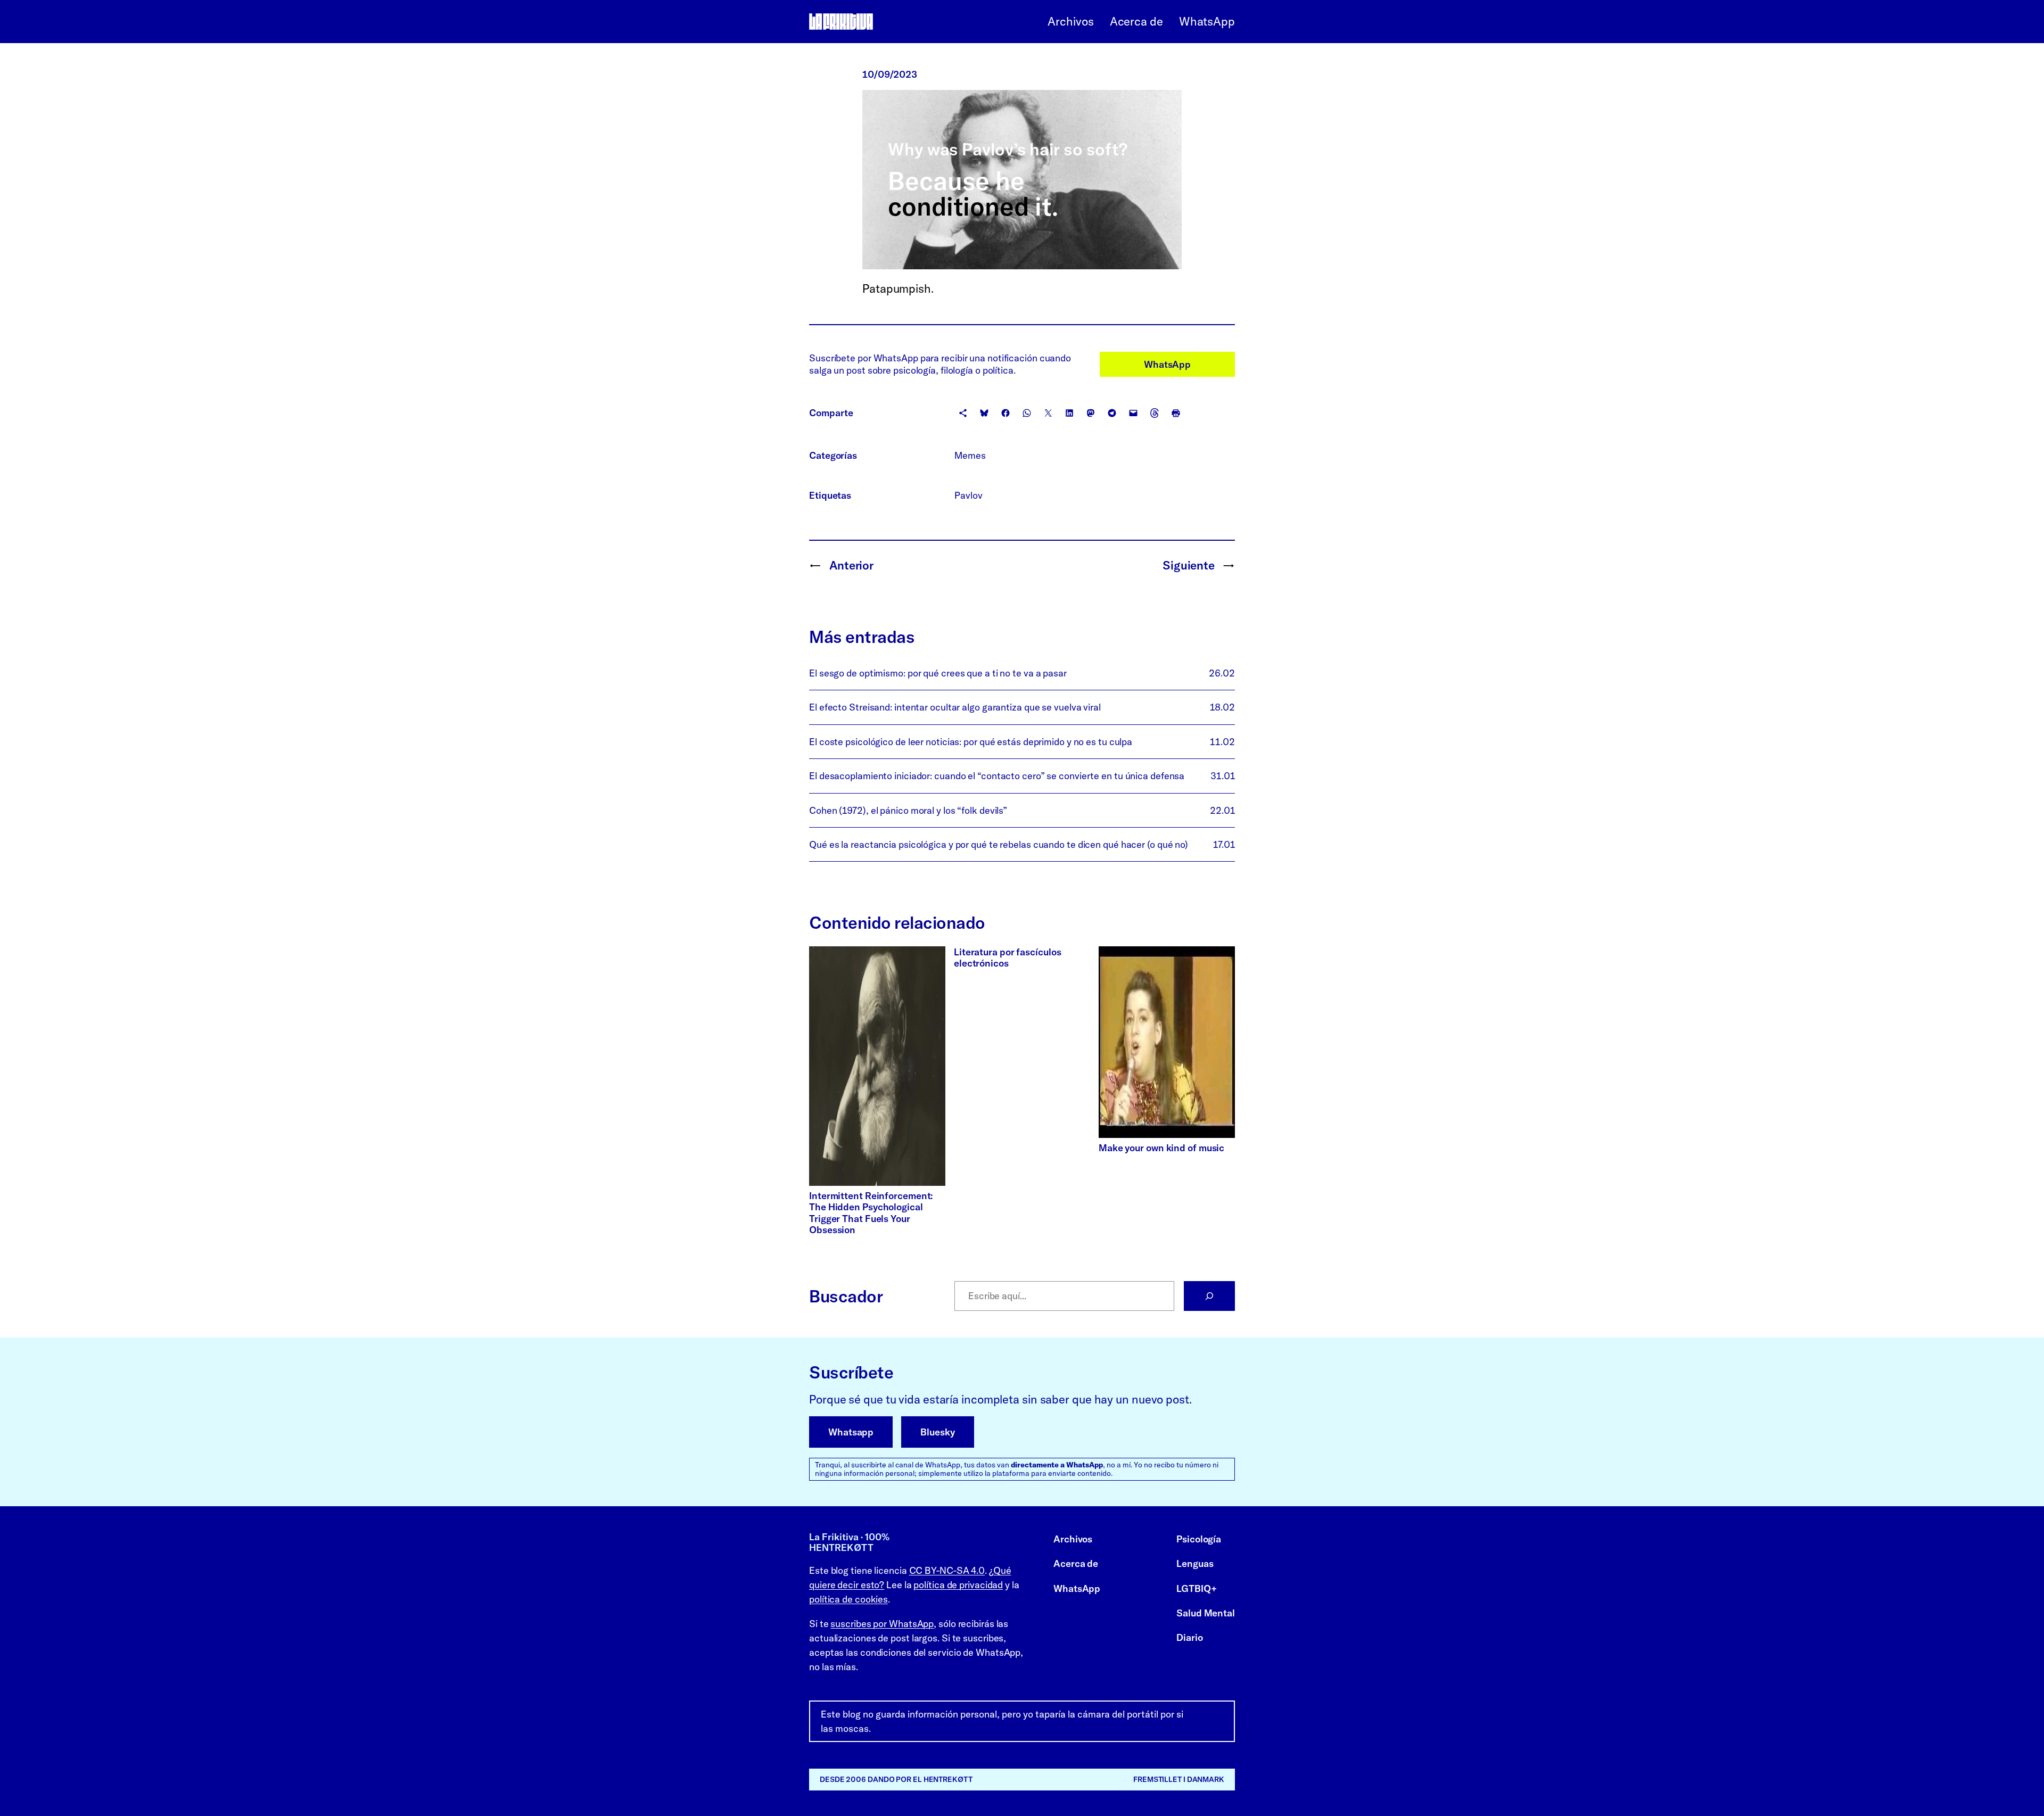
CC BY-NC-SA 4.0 (947, 1570)
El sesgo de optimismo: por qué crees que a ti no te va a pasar (938, 673)
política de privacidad (958, 1585)
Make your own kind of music (1161, 1148)
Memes (970, 455)
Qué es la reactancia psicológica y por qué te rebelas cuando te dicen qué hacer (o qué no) (999, 844)
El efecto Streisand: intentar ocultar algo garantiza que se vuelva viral (955, 707)
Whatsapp (851, 1432)
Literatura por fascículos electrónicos (1008, 958)
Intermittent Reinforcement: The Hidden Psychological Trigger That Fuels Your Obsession (871, 1213)
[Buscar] (1209, 1296)
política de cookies (848, 1599)
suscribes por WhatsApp (882, 1624)
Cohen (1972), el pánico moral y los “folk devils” (908, 810)
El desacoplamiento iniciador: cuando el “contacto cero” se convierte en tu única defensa (997, 776)
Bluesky (937, 1432)
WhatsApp (1167, 364)
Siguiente (1189, 565)
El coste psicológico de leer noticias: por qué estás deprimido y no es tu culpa (971, 742)
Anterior (851, 565)
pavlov (968, 495)
